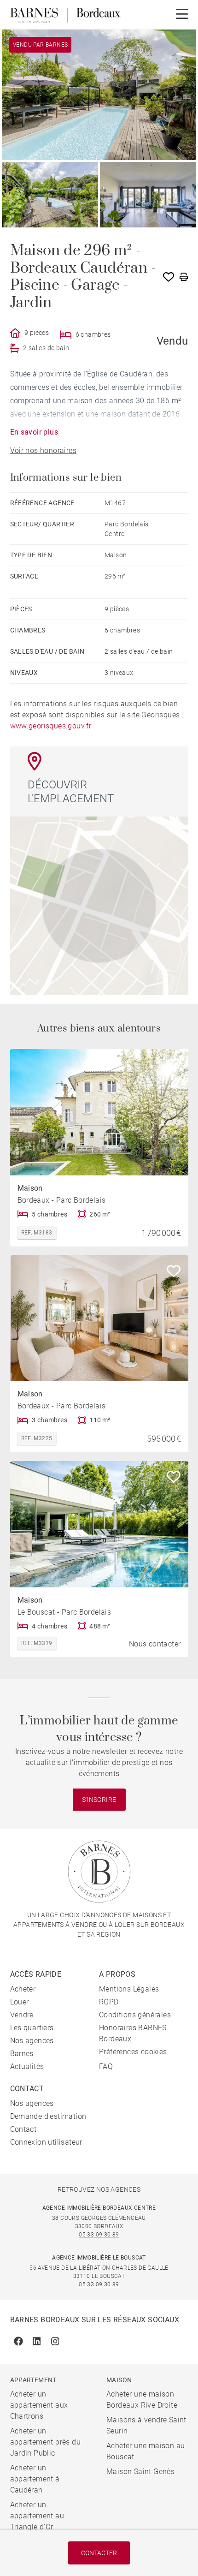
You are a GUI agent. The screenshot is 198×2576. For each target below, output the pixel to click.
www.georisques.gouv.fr (51, 726)
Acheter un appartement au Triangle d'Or (37, 2516)
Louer (20, 2002)
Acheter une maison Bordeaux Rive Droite (142, 2400)
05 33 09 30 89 (99, 2235)
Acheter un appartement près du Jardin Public (46, 2442)
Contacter (99, 2553)
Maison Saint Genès (140, 2472)
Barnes (22, 2054)
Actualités (27, 2066)
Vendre (22, 2015)
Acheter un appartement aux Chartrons (39, 2405)
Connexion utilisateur (46, 2142)
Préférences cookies (133, 2052)
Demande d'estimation (48, 2116)
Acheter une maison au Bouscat (146, 2451)
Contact (23, 2129)
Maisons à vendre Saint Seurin (146, 2425)
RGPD (109, 2002)
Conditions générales (135, 2015)
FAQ (106, 2066)
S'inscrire (99, 1800)
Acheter (23, 1989)
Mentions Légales (129, 1989)
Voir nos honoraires (44, 450)
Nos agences (32, 2041)
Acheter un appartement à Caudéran (35, 2479)
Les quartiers (32, 2028)
